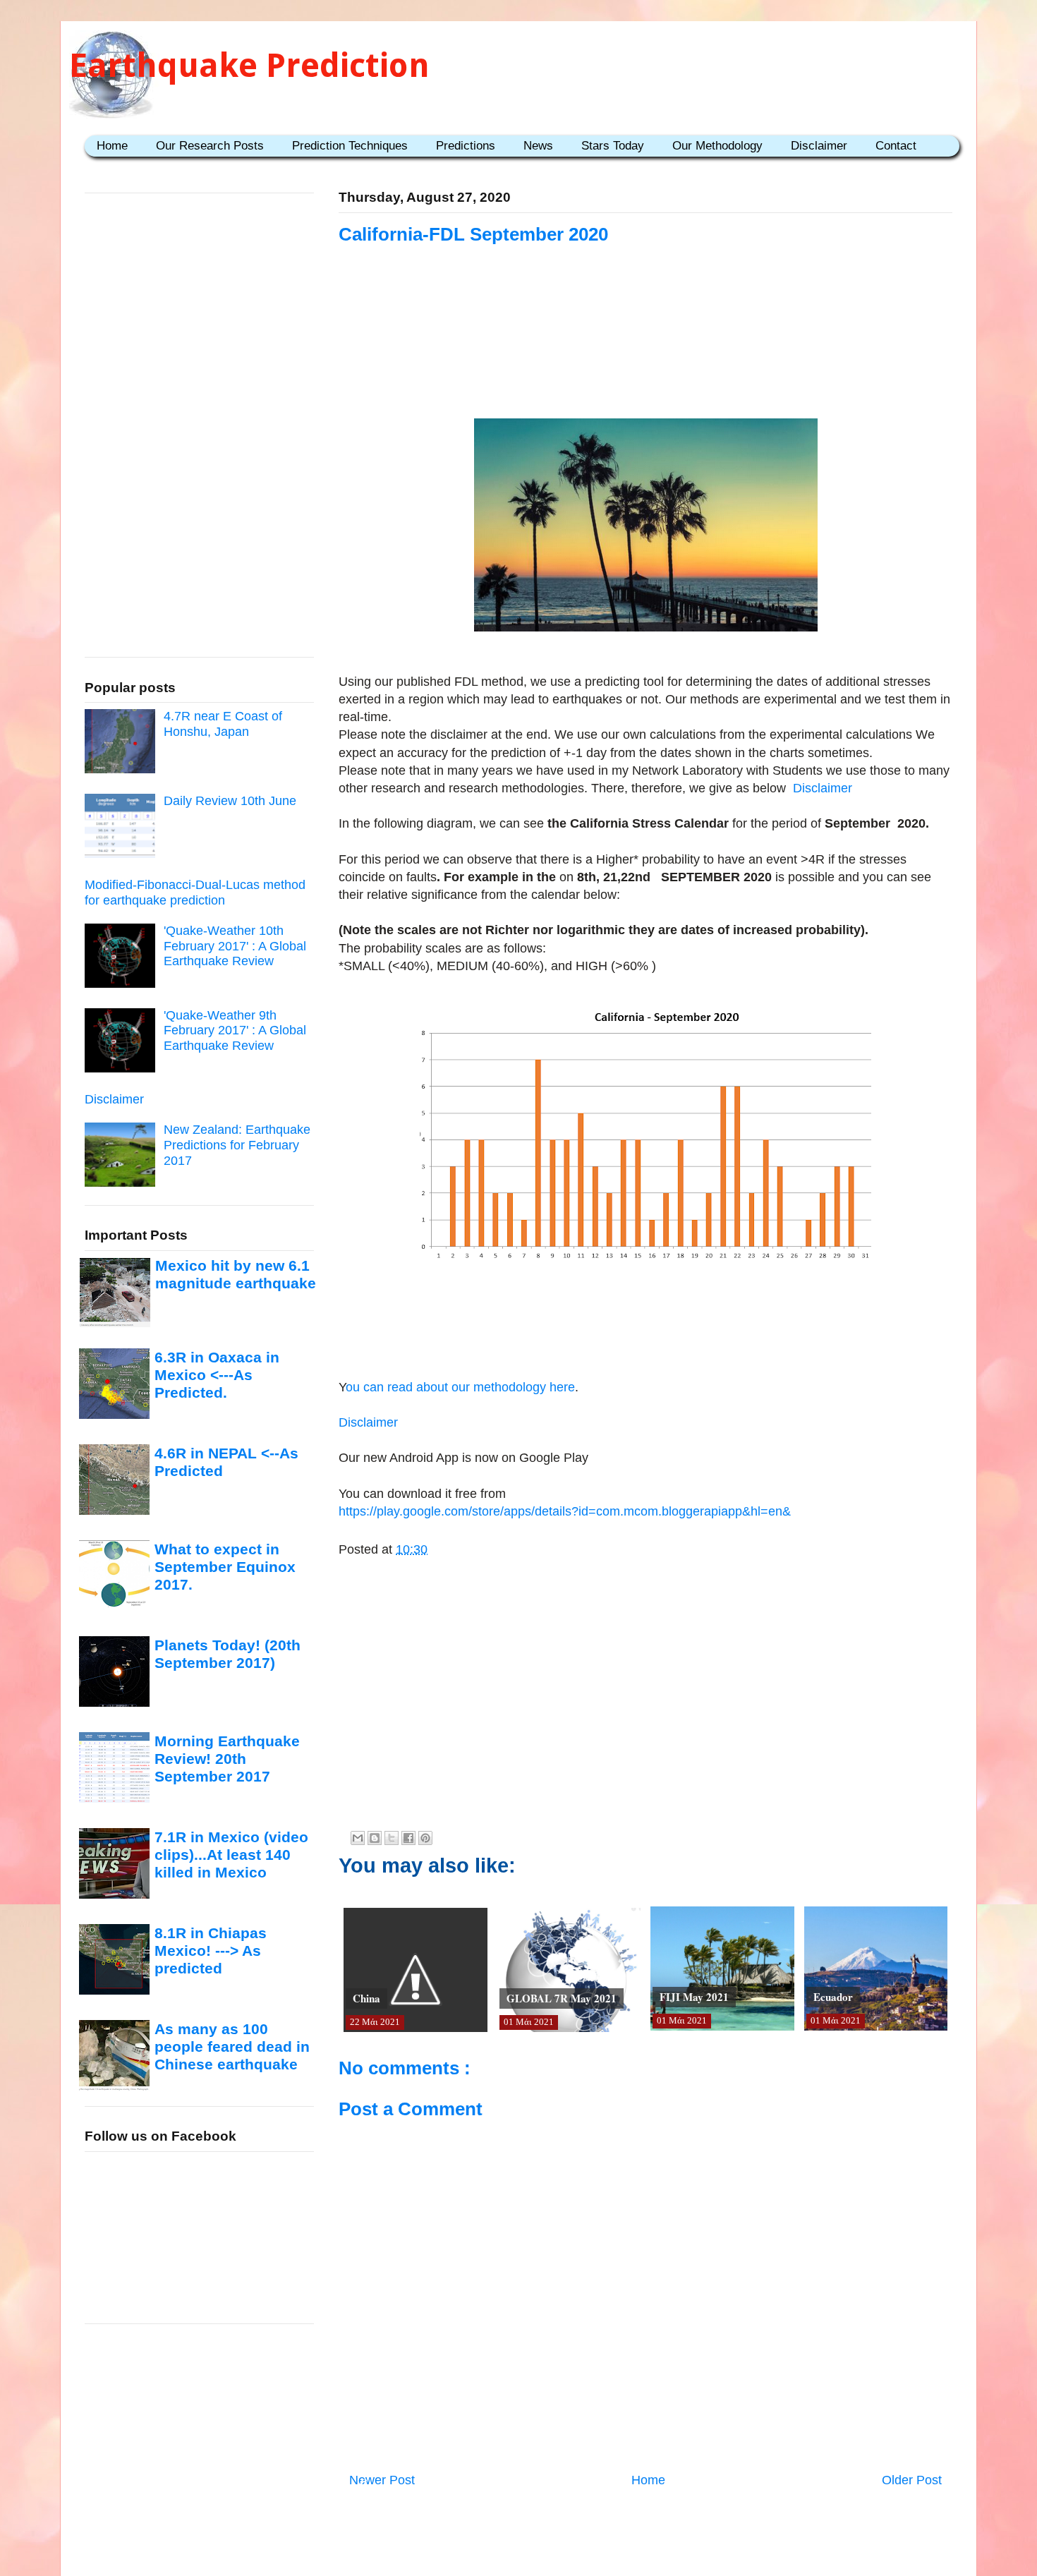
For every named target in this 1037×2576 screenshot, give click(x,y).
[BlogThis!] (375, 1838)
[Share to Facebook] (408, 1838)
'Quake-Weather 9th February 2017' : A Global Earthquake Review (235, 1030)
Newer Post (382, 2480)
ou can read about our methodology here (460, 1387)
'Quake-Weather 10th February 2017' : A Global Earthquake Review (235, 946)
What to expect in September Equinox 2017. (225, 1567)
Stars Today (613, 146)
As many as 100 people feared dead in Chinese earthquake (232, 2047)
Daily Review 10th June (230, 801)
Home (112, 146)
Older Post (912, 2480)
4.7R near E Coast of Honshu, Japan (223, 724)
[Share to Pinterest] (425, 1838)
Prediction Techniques (350, 146)
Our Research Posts (210, 146)
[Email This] (358, 1838)
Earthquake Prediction (249, 65)
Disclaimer (819, 146)
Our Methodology (717, 146)
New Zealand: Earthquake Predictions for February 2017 (237, 1145)
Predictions (466, 146)
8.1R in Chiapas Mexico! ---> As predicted (211, 1951)
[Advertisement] (645, 333)
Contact (896, 146)
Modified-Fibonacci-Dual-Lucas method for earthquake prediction (195, 893)
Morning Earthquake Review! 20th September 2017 (227, 1759)
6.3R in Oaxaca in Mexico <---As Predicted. (217, 1375)
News (538, 146)
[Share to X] (392, 1838)
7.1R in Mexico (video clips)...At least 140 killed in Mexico (231, 1855)
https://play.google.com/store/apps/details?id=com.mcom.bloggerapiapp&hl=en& (565, 1511)
